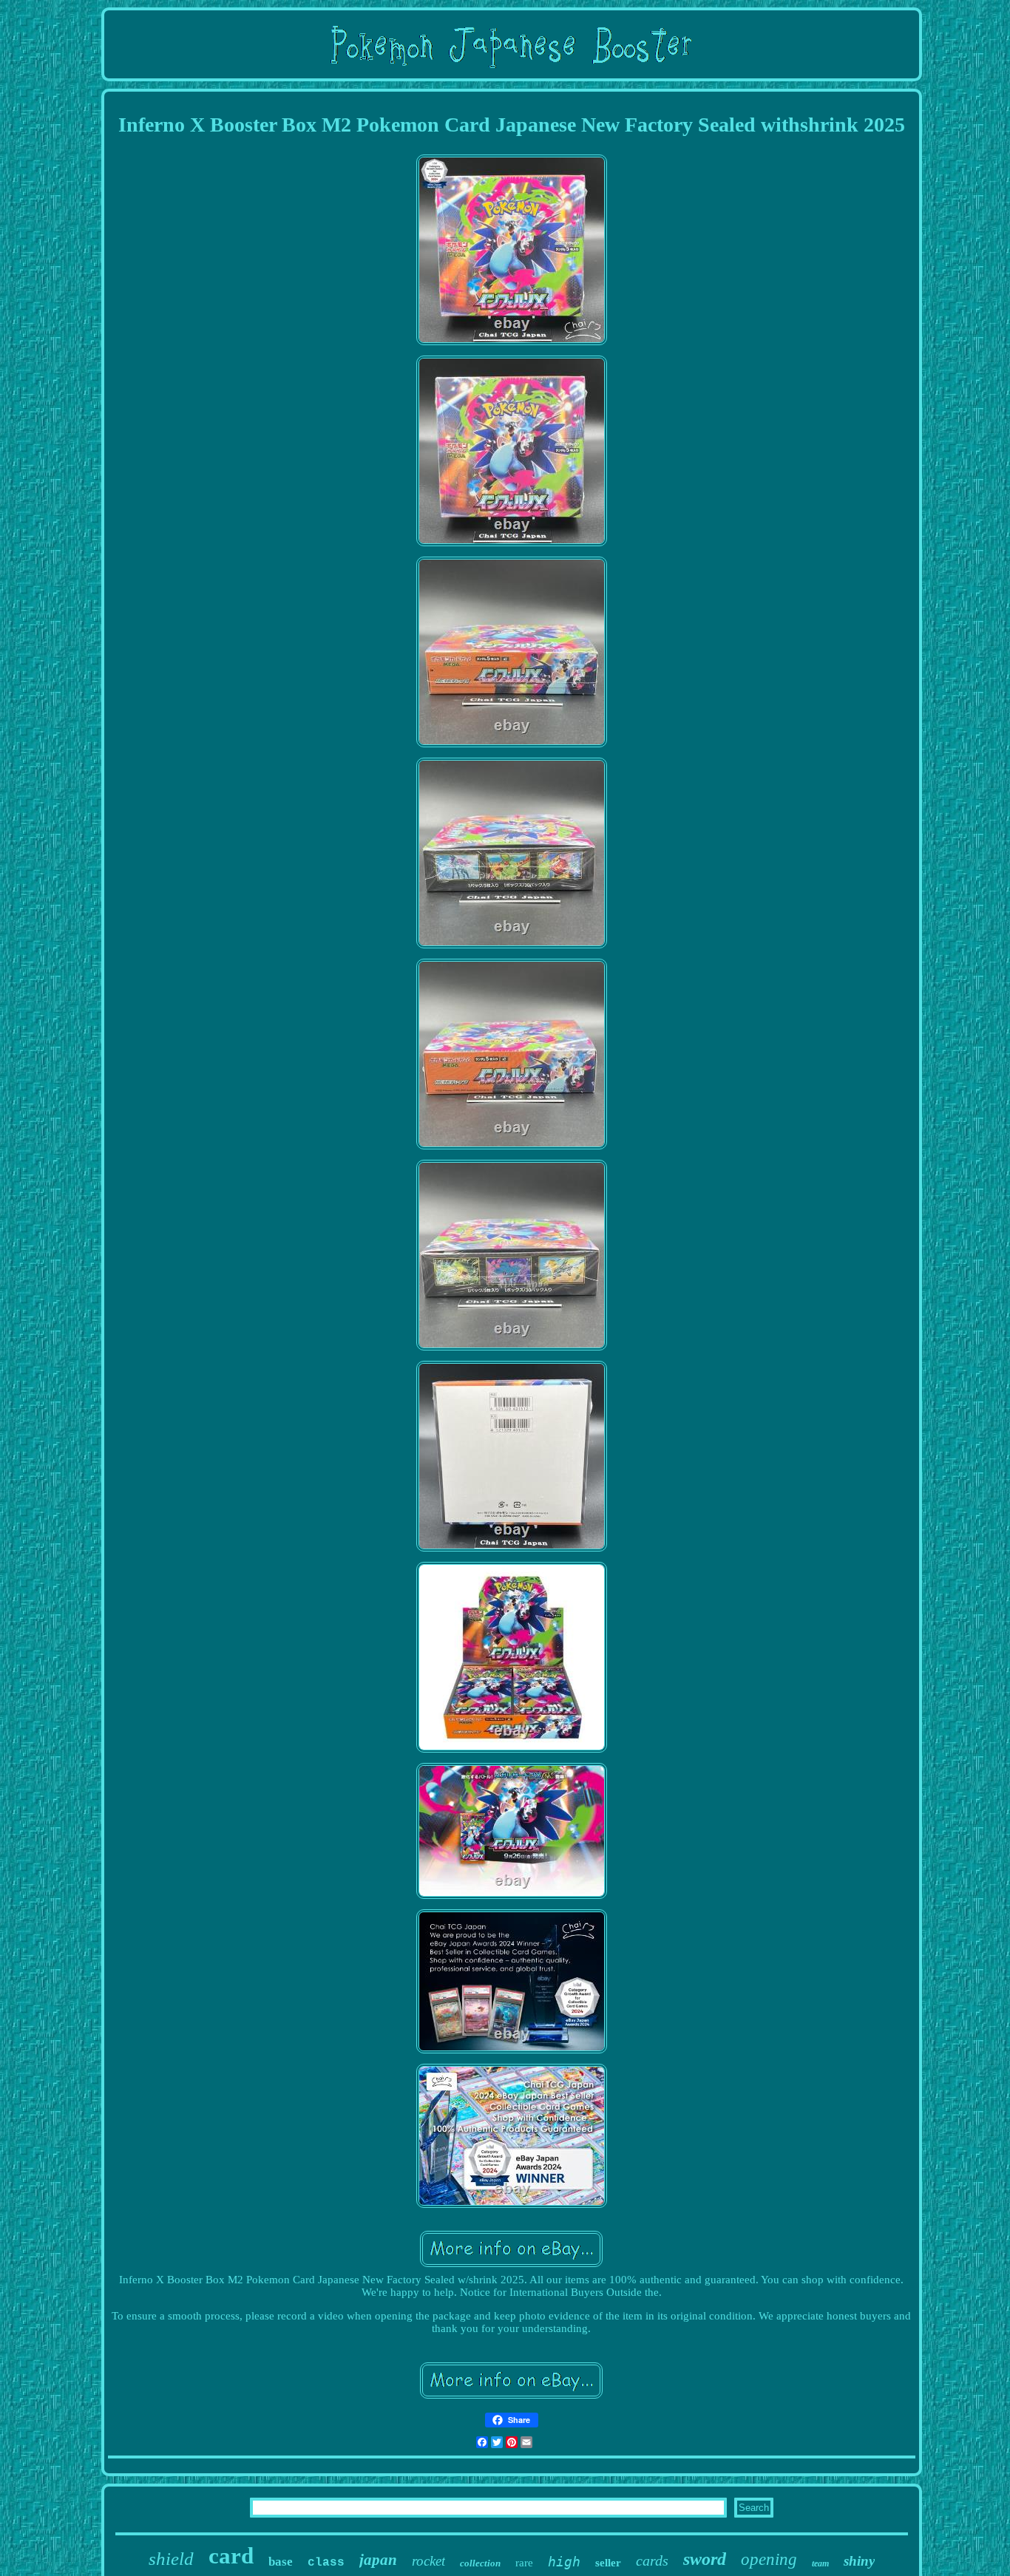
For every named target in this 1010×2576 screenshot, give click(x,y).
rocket (428, 2561)
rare (524, 2563)
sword (705, 2559)
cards (652, 2560)
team (820, 2563)
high (564, 2562)
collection (480, 2563)
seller (608, 2563)
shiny (859, 2561)
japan (378, 2560)
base (281, 2562)
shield (171, 2559)
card (231, 2556)
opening (769, 2559)
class (326, 2563)
